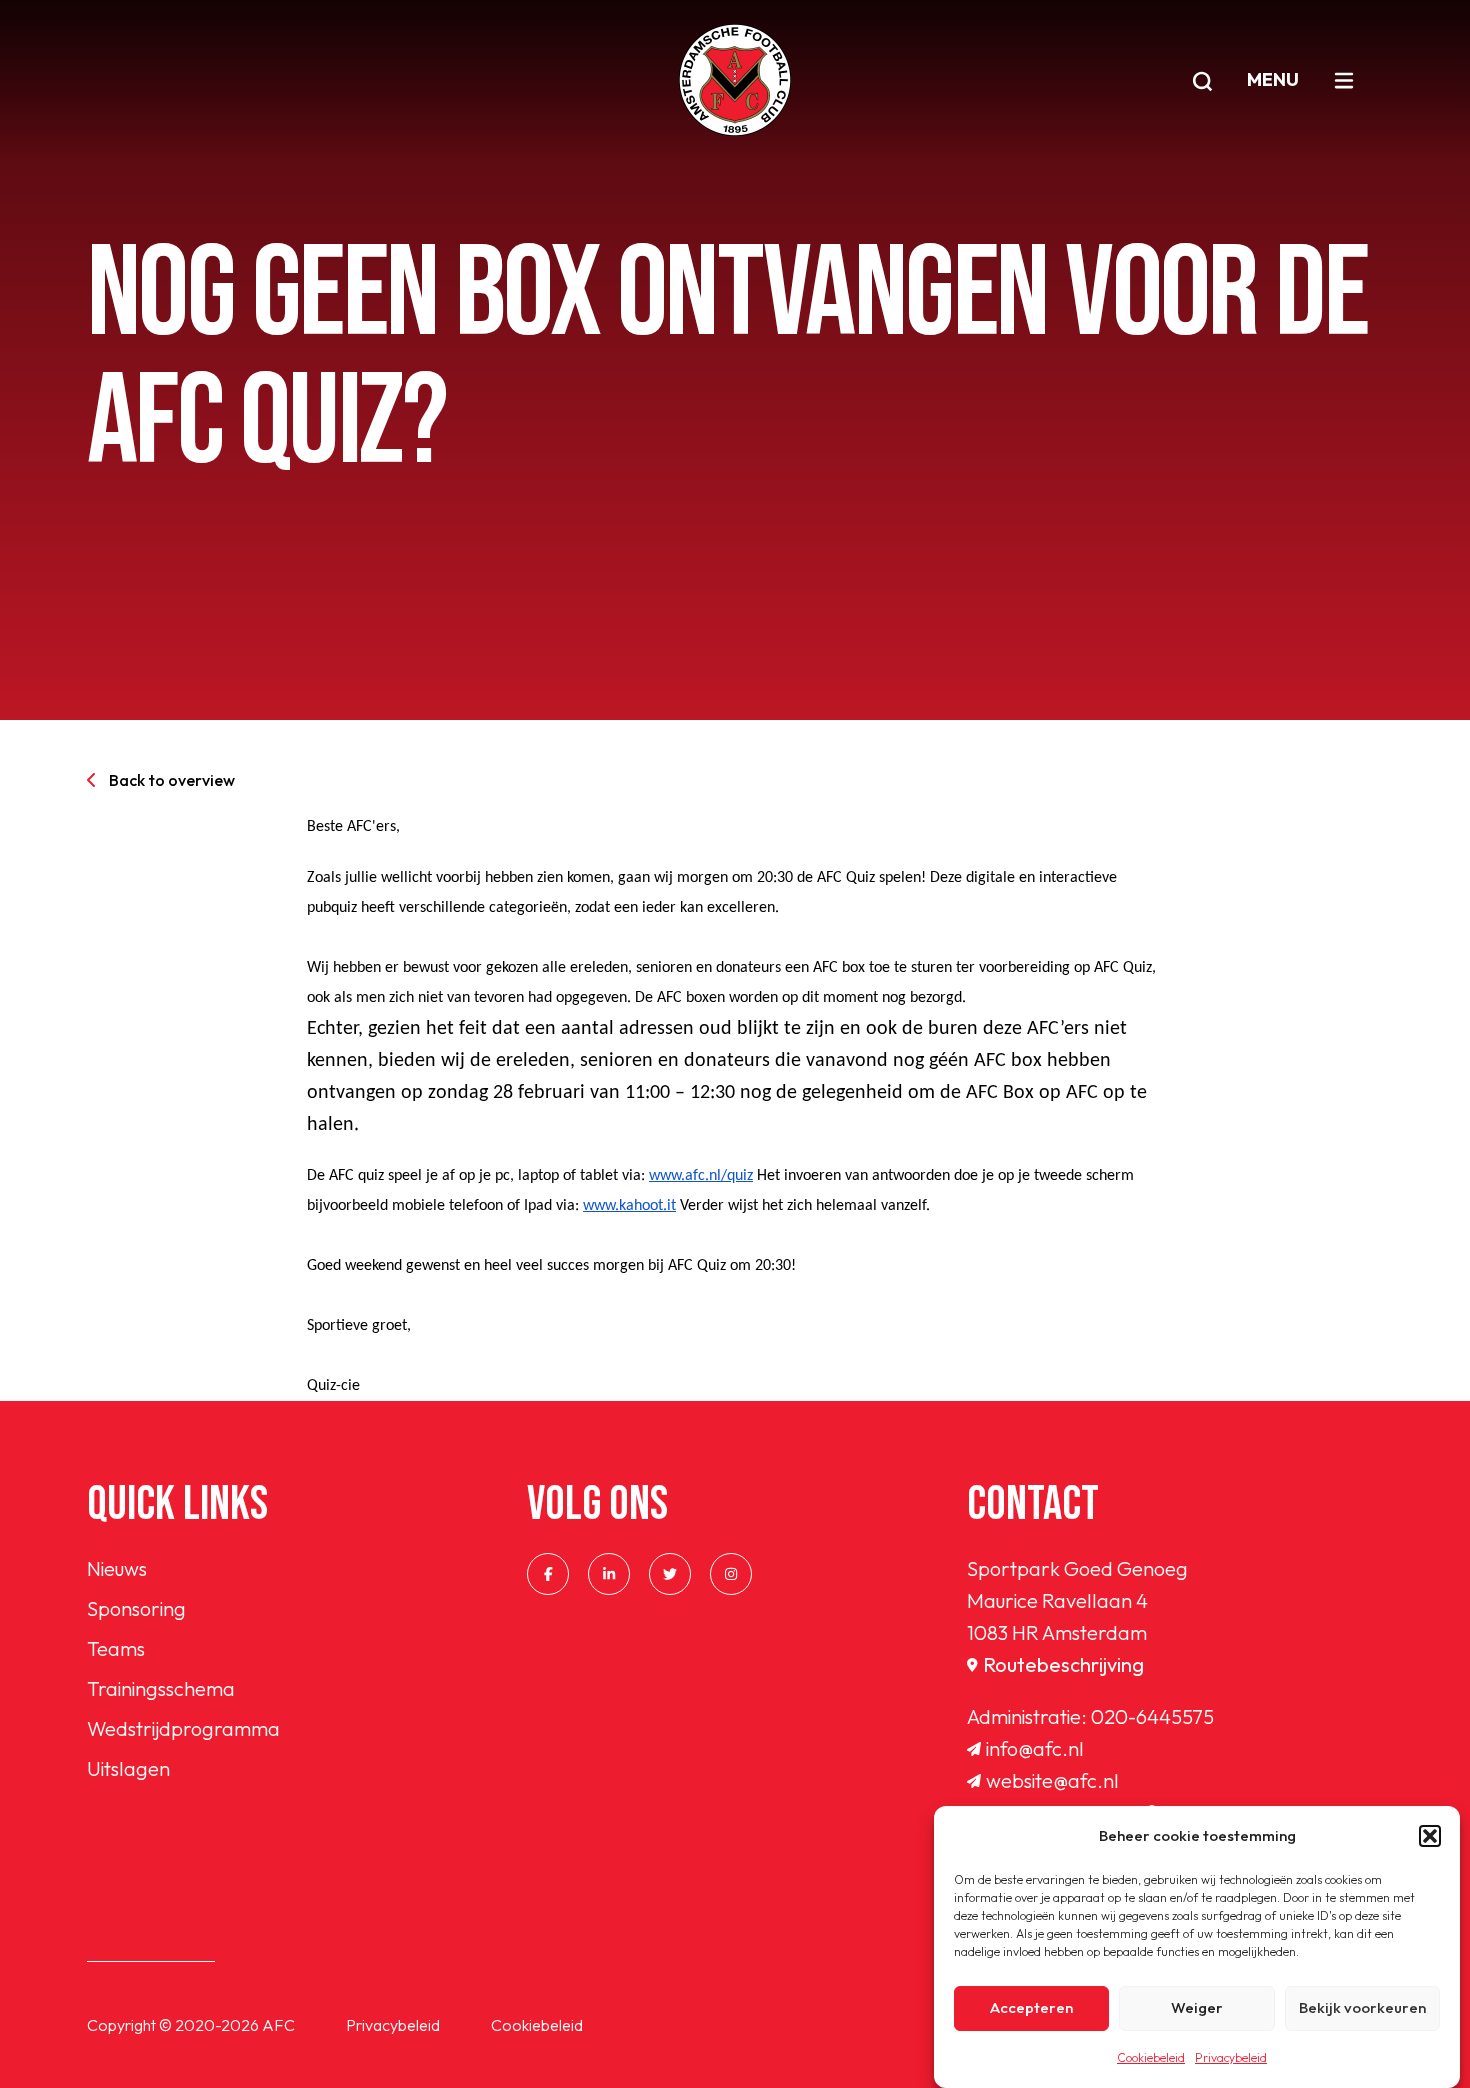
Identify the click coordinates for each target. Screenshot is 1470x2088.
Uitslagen (128, 1768)
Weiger (1197, 2008)
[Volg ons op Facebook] (548, 1574)
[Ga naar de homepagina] (735, 80)
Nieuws (117, 1568)
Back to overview (172, 780)
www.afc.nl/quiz (701, 1176)
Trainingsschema (161, 1688)
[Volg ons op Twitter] (670, 1574)
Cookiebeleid (1151, 2057)
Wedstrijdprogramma (183, 1728)
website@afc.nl (1052, 1780)
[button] (1430, 1836)
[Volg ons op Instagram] (731, 1574)
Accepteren (1031, 2008)
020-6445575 (1152, 1716)
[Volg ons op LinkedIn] (609, 1574)
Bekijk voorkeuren (1362, 2008)
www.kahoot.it (629, 1206)
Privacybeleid (1231, 2057)
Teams (116, 1648)
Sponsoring (136, 1608)
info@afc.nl (1035, 1748)
